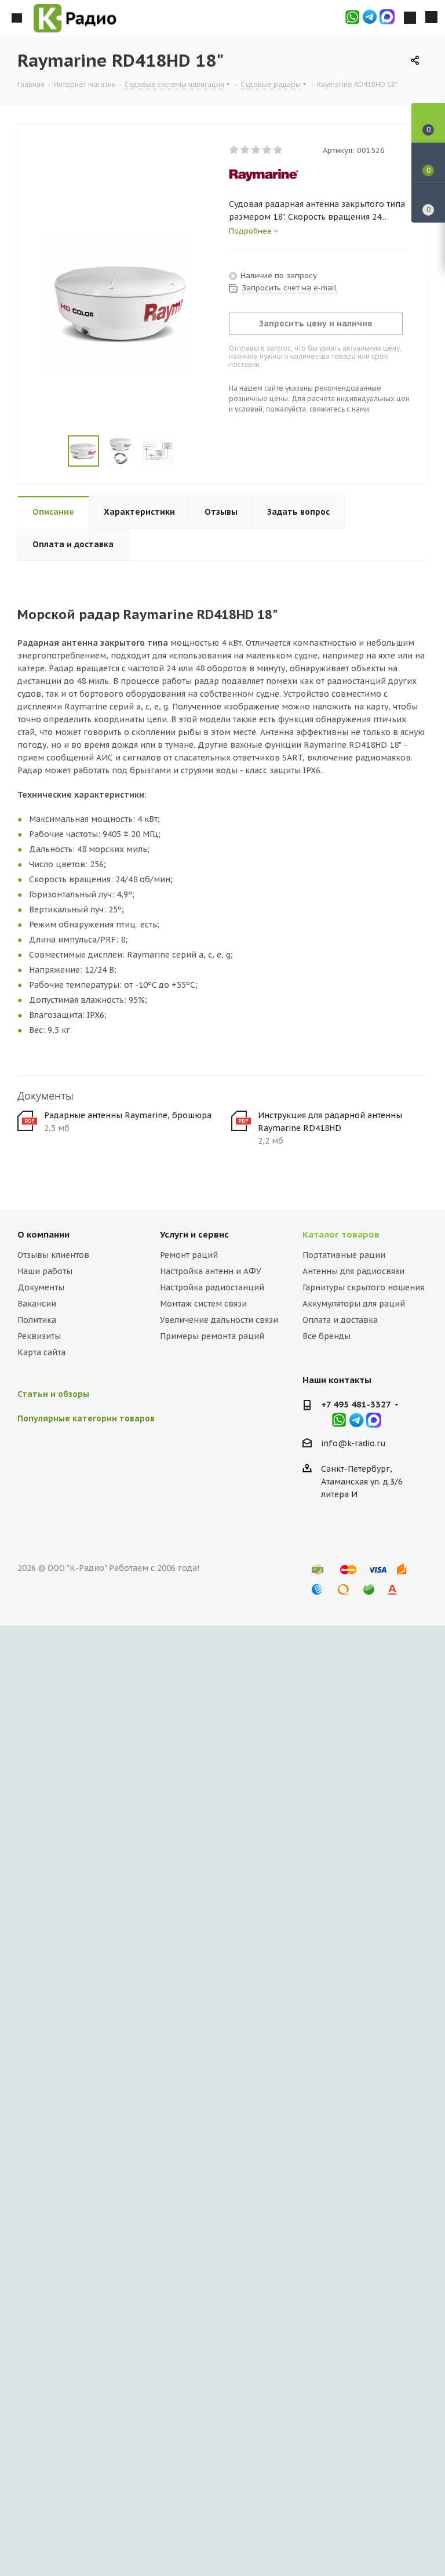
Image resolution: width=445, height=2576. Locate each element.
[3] (256, 150)
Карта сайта (41, 1352)
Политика (37, 1320)
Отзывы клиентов (53, 1255)
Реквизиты (39, 1336)
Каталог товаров (341, 1234)
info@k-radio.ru (353, 1443)
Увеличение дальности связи (219, 1320)
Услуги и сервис (194, 1234)
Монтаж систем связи (203, 1304)
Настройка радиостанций (212, 1287)
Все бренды (327, 1336)
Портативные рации (344, 1255)
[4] (267, 150)
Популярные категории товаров (86, 1418)
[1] (234, 150)
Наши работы (45, 1271)
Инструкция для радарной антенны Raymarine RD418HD (330, 1122)
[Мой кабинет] (410, 18)
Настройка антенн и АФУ (211, 1271)
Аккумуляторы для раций (354, 1304)
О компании (43, 1234)
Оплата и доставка (340, 1320)
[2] (245, 150)
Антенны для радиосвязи (353, 1271)
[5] (278, 150)
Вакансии (37, 1304)
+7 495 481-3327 (356, 1404)
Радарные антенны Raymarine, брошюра (128, 1115)
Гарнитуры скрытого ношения (363, 1287)
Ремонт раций (189, 1255)
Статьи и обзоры (53, 1394)
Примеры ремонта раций (212, 1336)
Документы (41, 1287)
